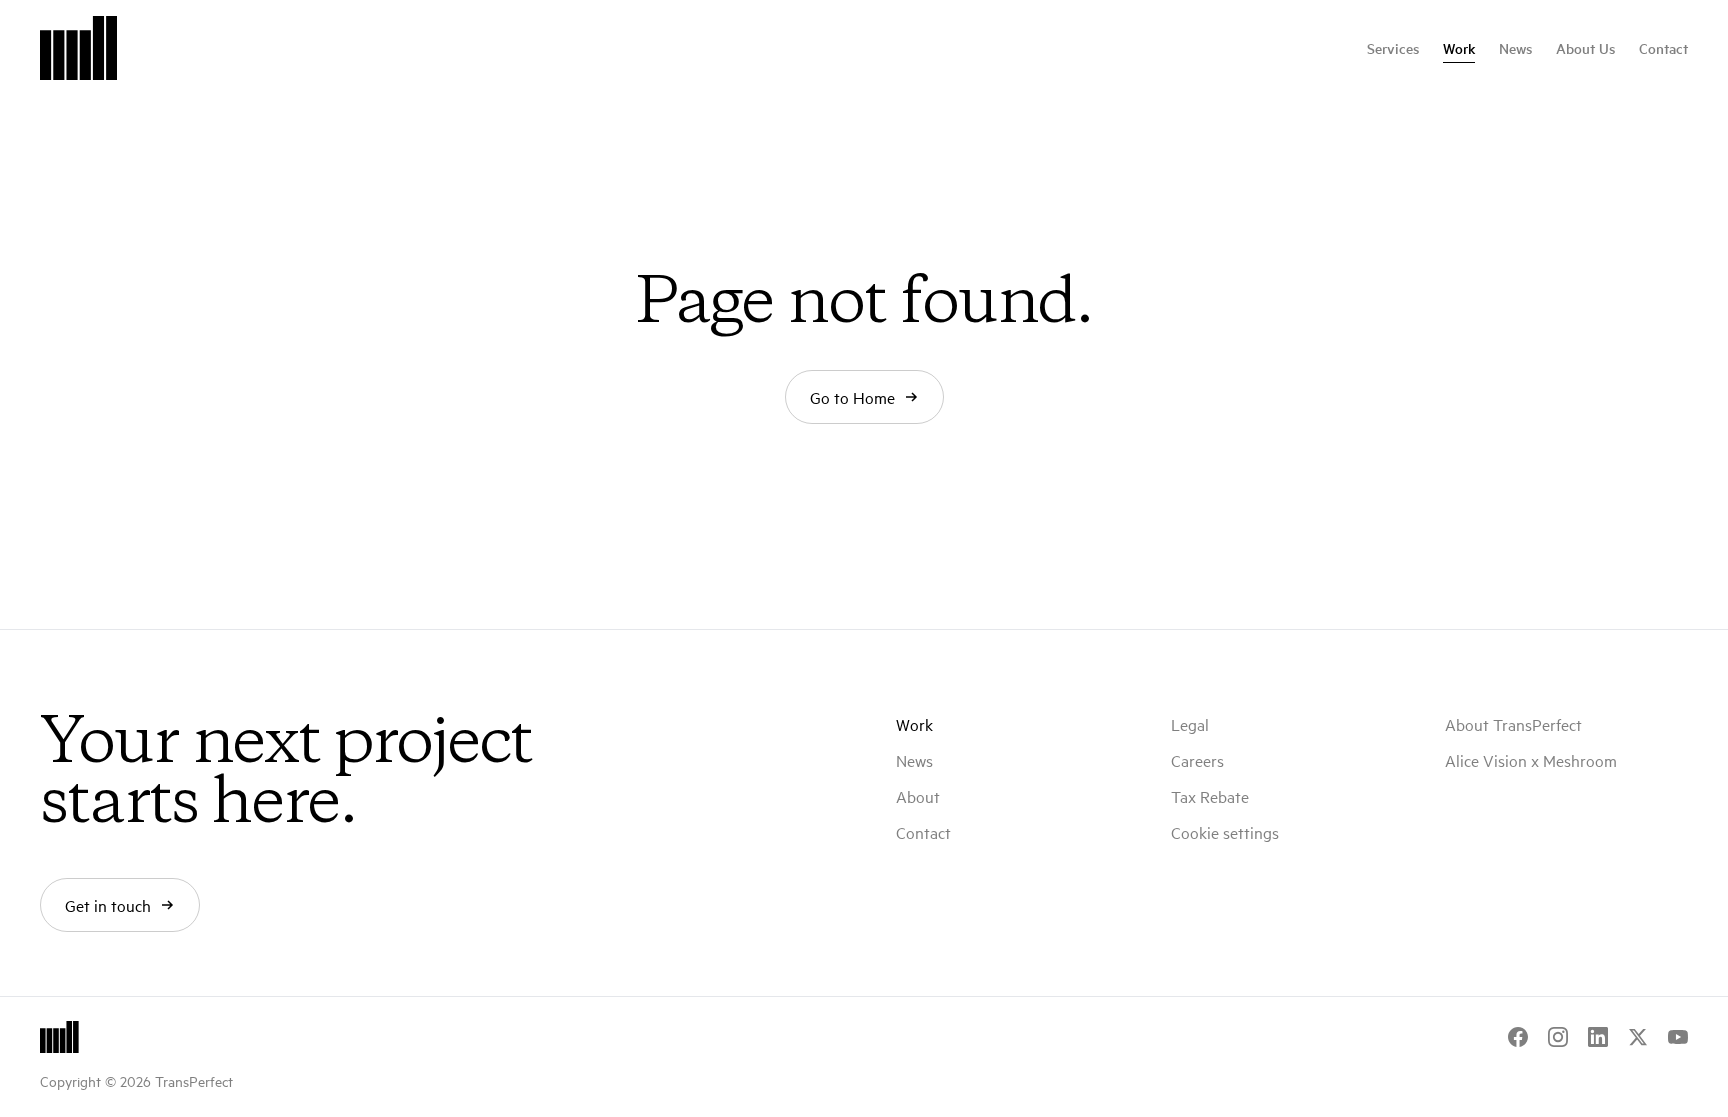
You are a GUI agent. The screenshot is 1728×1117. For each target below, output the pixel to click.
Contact (1663, 48)
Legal (1190, 724)
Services (1393, 48)
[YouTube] (1678, 1037)
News (1515, 48)
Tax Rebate (1210, 796)
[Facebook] (1518, 1037)
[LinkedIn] (1598, 1037)
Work (1459, 48)
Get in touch (108, 905)
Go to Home (852, 397)
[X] (1638, 1037)
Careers (1197, 760)
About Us (1585, 48)
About (918, 796)
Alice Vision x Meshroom (1531, 760)
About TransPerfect (1513, 724)
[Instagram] (1558, 1037)
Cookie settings (1225, 832)
